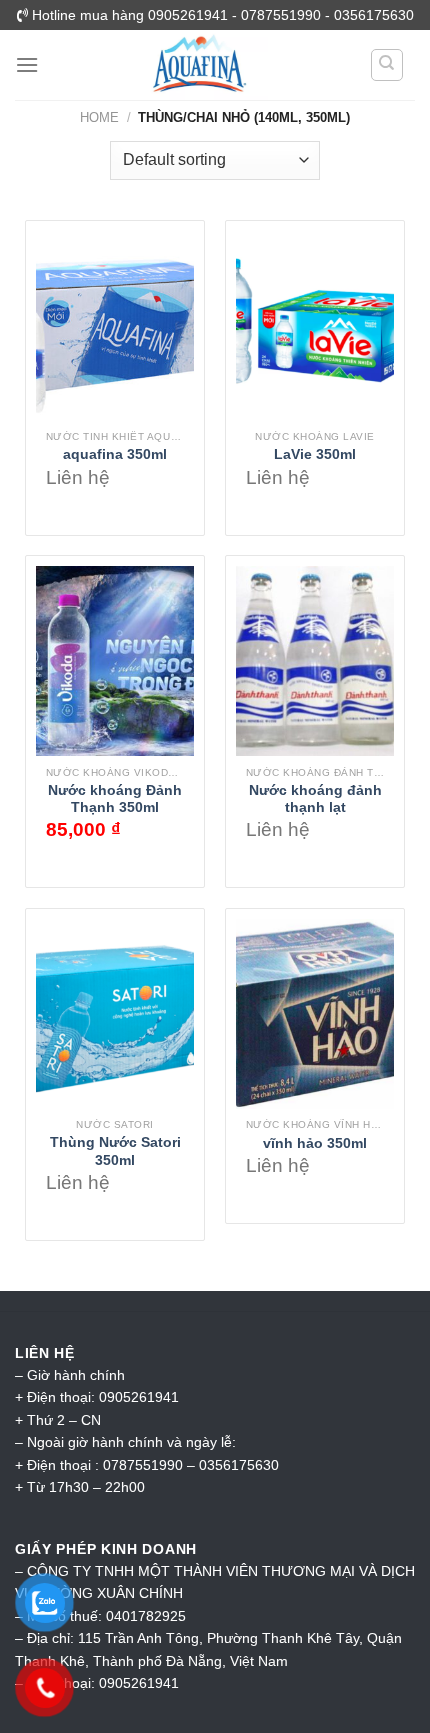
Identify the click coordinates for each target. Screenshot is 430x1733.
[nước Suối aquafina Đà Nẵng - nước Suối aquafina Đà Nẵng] (199, 65)
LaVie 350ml (315, 454)
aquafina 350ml (115, 454)
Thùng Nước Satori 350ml (115, 1151)
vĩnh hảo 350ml (315, 1143)
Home (99, 117)
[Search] (387, 65)
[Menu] (27, 64)
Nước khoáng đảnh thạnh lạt (315, 799)
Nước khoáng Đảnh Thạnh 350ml (115, 799)
